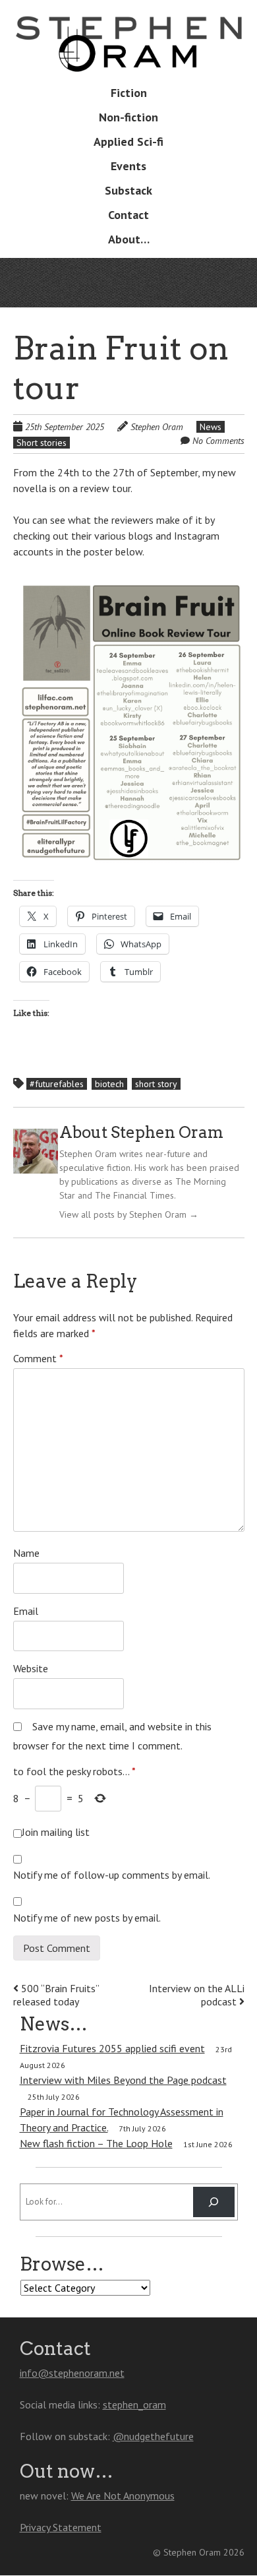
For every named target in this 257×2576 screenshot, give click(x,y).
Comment (38, 1358)
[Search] (214, 2202)
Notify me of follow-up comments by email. (112, 1875)
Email (26, 1611)
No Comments (218, 441)
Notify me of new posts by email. (87, 1918)
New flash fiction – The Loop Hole (96, 2143)
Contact (128, 215)
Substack (128, 190)
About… (129, 239)
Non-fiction (128, 117)
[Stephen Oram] (129, 52)
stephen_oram (134, 2404)
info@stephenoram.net (72, 2373)
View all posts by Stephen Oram (129, 1214)
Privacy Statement (61, 2527)
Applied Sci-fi (128, 141)
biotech (109, 1084)
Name (26, 1553)
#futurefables (57, 1084)
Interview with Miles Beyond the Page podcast (123, 2080)
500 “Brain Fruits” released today (56, 1995)
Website (31, 1668)
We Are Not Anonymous (123, 2496)
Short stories (42, 443)
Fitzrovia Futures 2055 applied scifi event (112, 2048)
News (211, 427)
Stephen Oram (157, 427)
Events (128, 166)
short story (156, 1084)
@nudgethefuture (153, 2436)
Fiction (129, 93)
